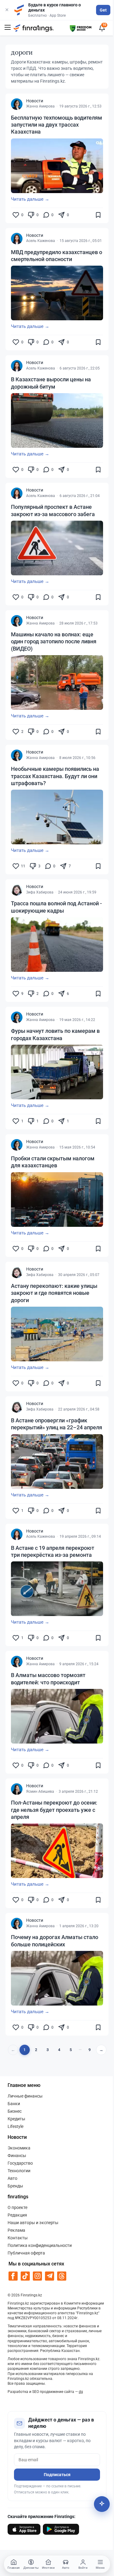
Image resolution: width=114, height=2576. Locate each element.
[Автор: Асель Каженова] (17, 239)
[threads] (62, 2276)
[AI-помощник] (102, 2504)
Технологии (19, 2171)
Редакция (17, 2215)
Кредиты (16, 2119)
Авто (12, 2178)
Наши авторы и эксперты (33, 2223)
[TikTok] (25, 2276)
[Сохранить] (98, 215)
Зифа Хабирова (40, 892)
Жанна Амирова (40, 106)
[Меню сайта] (8, 28)
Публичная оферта (26, 2253)
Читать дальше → (30, 199)
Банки (14, 2104)
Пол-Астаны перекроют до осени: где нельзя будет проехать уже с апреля (54, 1810)
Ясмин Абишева (40, 1792)
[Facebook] (13, 2276)
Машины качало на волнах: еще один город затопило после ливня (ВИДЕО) (54, 641)
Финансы (17, 2156)
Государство (20, 2163)
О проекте (17, 2207)
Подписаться (57, 2475)
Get (103, 10)
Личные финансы (25, 2096)
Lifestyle (16, 2126)
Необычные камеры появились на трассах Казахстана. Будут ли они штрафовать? (55, 776)
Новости (35, 101)
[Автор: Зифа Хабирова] (17, 890)
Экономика (19, 2148)
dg (81, 2392)
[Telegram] (50, 2276)
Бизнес (15, 2111)
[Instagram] (38, 2276)
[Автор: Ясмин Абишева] (17, 1789)
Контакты (18, 2238)
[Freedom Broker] (81, 27)
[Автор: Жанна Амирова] (17, 104)
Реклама (16, 2230)
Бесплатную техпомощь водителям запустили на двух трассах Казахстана (57, 125)
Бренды (15, 2186)
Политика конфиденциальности (40, 2245)
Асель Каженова (41, 241)
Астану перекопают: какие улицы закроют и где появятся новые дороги (54, 1293)
